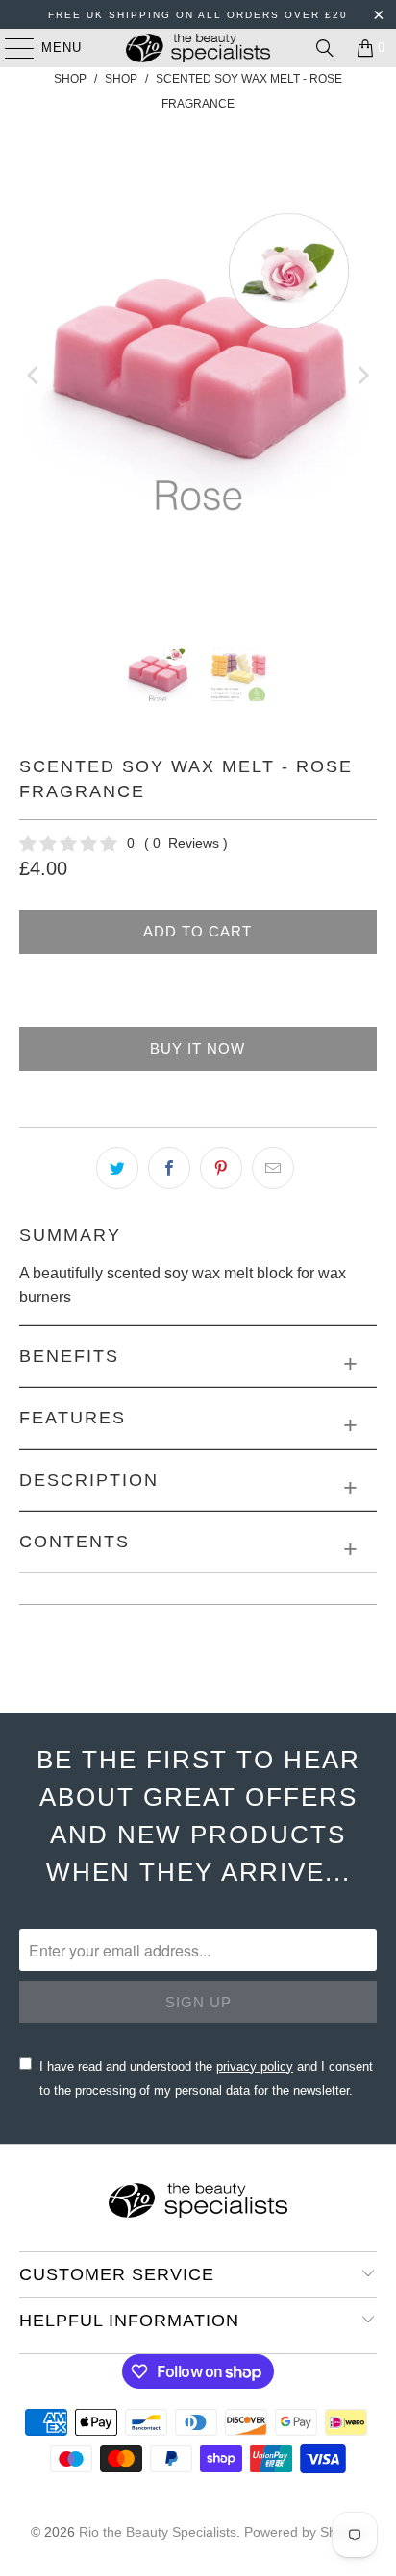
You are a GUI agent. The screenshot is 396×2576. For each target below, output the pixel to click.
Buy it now (198, 1048)
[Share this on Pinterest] (221, 1168)
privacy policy (255, 2066)
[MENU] (10, 48)
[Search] (325, 48)
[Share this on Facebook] (169, 1168)
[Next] (362, 376)
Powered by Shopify (305, 2532)
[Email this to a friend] (273, 1168)
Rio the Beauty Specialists (158, 2532)
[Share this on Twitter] (117, 1168)
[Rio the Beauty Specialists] (198, 48)
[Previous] (34, 376)
